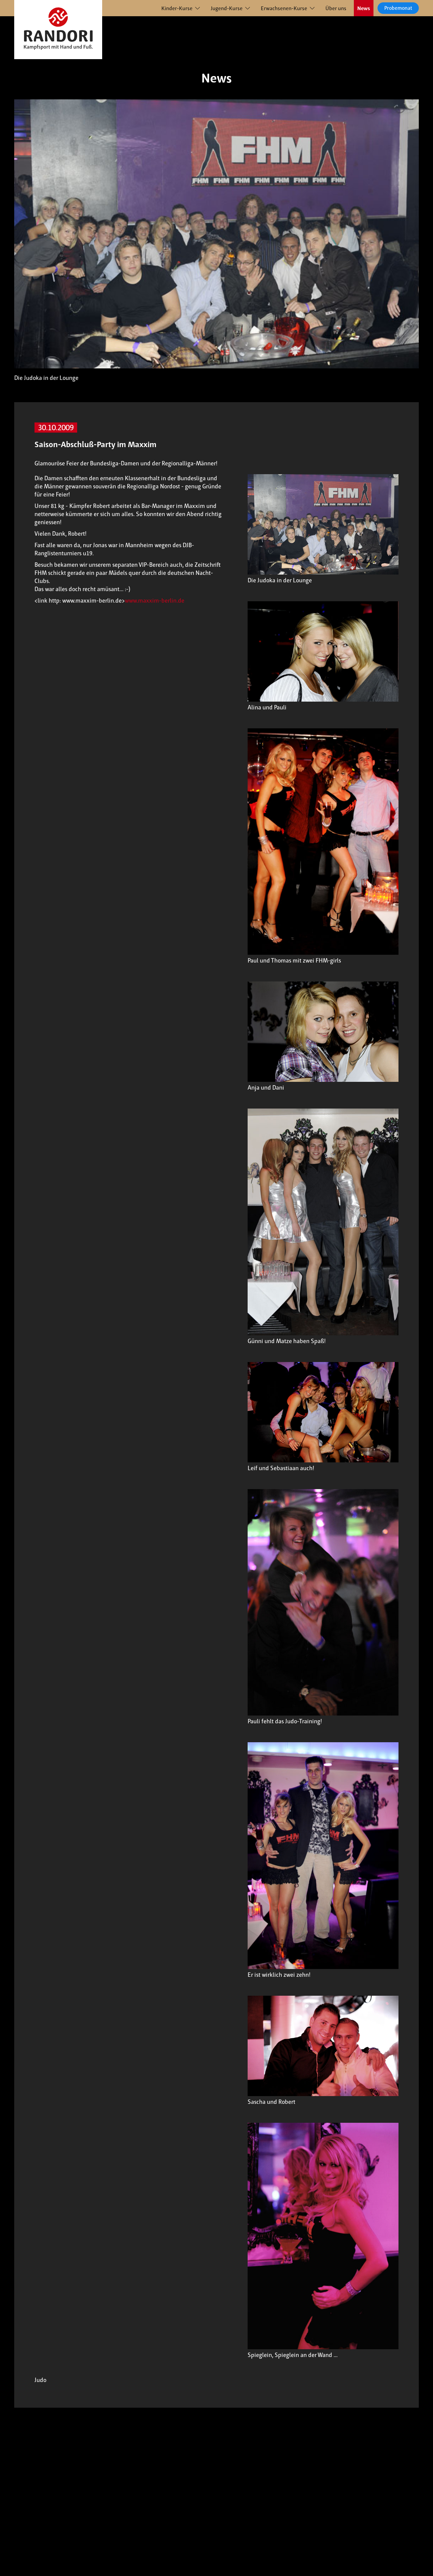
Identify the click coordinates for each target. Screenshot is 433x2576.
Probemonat (398, 8)
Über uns (336, 8)
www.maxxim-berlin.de (155, 601)
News (364, 8)
